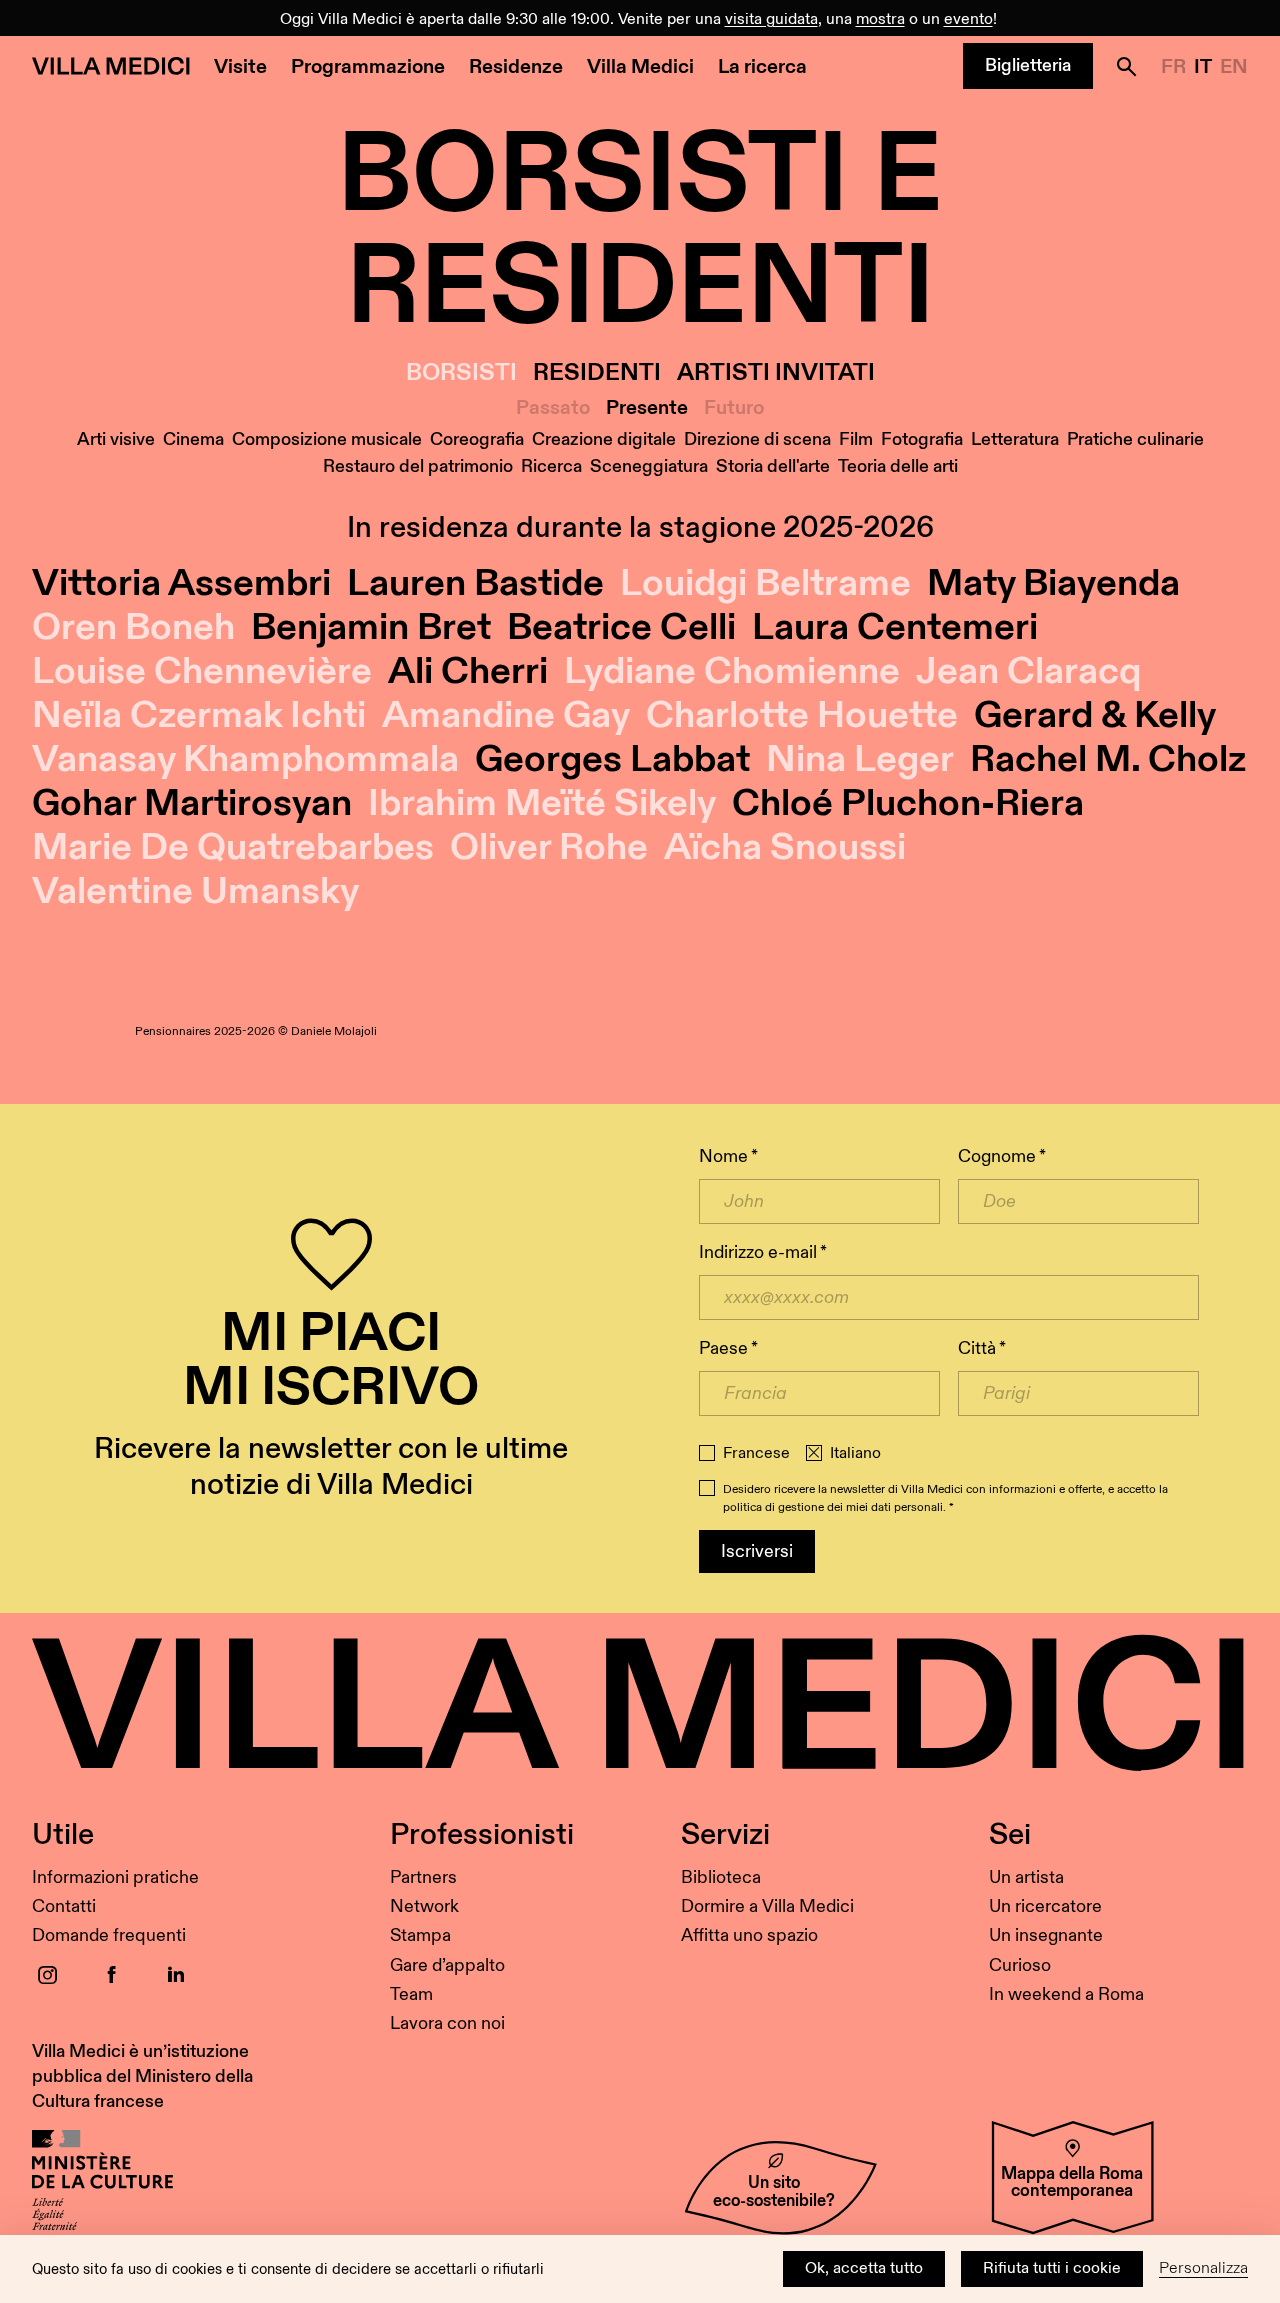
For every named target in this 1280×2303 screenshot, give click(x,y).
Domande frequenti (109, 1935)
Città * (982, 1348)
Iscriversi (757, 1551)
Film (856, 439)
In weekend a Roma (1066, 1994)
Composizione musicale (327, 439)
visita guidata (771, 19)
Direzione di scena (757, 439)
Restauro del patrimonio (418, 466)
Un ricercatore (1045, 1906)
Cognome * (1002, 1156)
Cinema (193, 439)
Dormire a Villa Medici (767, 1906)
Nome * (728, 1156)
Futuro (734, 408)
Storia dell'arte (773, 466)
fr (1173, 67)
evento (968, 19)
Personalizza (1203, 2268)
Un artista (1026, 1877)
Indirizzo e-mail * (763, 1252)
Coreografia (477, 439)
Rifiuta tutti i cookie (1052, 2268)
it (1203, 67)
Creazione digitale (604, 439)
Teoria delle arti (898, 466)
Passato (553, 408)
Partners (423, 1877)
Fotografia (922, 439)
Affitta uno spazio (749, 1935)
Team (411, 1994)
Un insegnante (1046, 1935)
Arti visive (116, 439)
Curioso (1020, 1965)
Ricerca (551, 466)
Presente (647, 408)
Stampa (420, 1935)
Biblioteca (721, 1877)
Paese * (728, 1348)
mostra (880, 19)
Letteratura (1015, 439)
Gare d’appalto (447, 1965)
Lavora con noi (447, 2023)
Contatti (64, 1906)
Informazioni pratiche (115, 1877)
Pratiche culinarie (1135, 439)
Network (424, 1906)
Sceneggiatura (649, 466)
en (1234, 67)
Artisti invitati (776, 374)
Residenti (597, 374)
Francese (756, 1454)
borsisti (461, 374)
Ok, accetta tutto (864, 2268)
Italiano (855, 1454)
